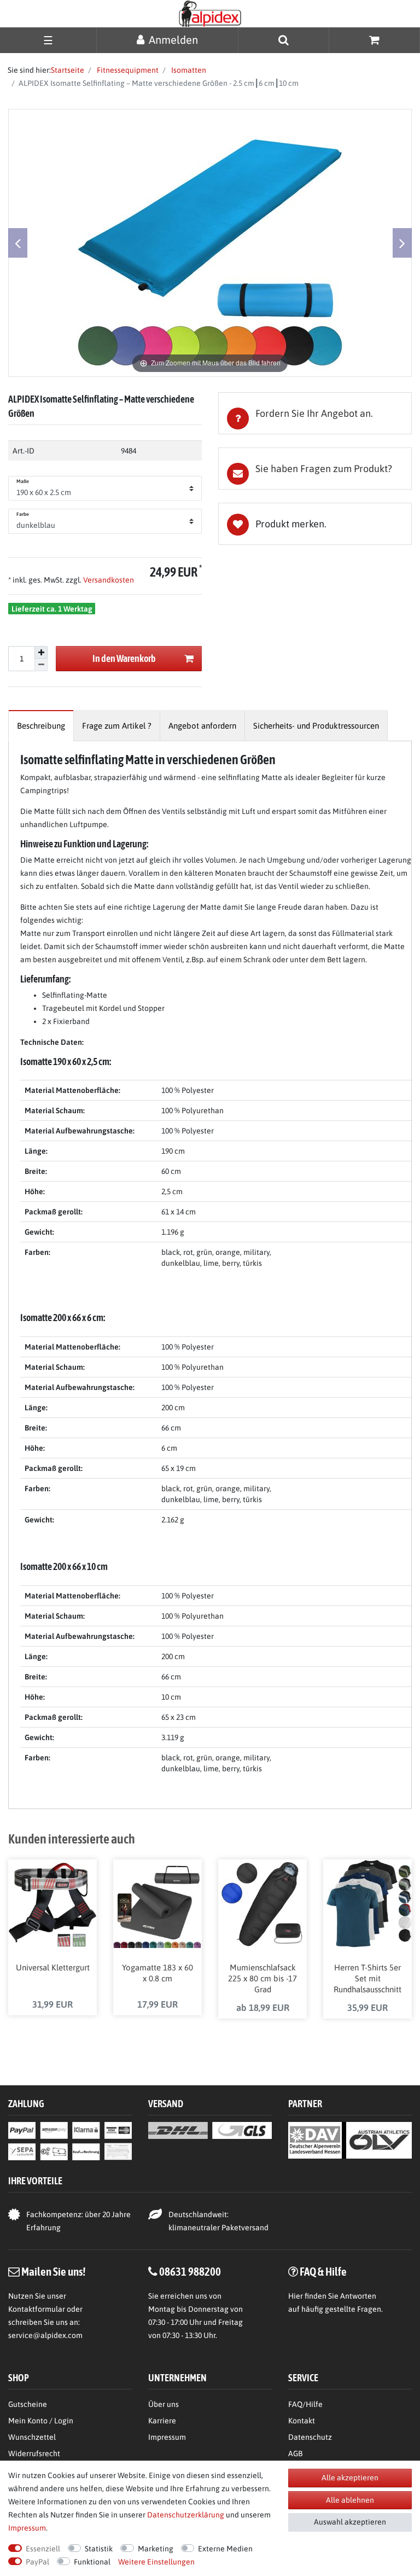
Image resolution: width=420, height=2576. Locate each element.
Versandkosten (108, 580)
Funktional (92, 2562)
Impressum (167, 2437)
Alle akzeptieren (350, 2478)
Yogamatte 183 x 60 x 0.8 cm (157, 1973)
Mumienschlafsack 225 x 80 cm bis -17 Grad (262, 1978)
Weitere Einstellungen (156, 2562)
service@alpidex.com (45, 2335)
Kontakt (302, 2421)
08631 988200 (190, 2271)
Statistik (99, 2549)
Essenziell (43, 2549)
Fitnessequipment (127, 70)
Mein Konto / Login (41, 2421)
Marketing (156, 2549)
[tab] (315, 413)
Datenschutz (310, 2437)
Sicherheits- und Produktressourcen (316, 726)
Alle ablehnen (350, 2500)
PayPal (37, 2562)
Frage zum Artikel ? (117, 726)
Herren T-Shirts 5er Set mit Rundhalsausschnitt (367, 1978)
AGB (295, 2453)
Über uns (164, 2404)
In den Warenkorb (124, 658)
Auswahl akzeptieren (350, 2522)
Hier (296, 2296)
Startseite (68, 70)
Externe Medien (225, 2549)
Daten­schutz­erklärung (186, 2515)
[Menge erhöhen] (41, 653)
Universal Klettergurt (53, 1967)
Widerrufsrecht (34, 2453)
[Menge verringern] (41, 665)
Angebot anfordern (202, 726)
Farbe (23, 514)
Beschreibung (41, 726)
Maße (23, 481)
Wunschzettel (32, 2437)
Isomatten (188, 70)
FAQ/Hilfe (305, 2404)
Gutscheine (28, 2404)
